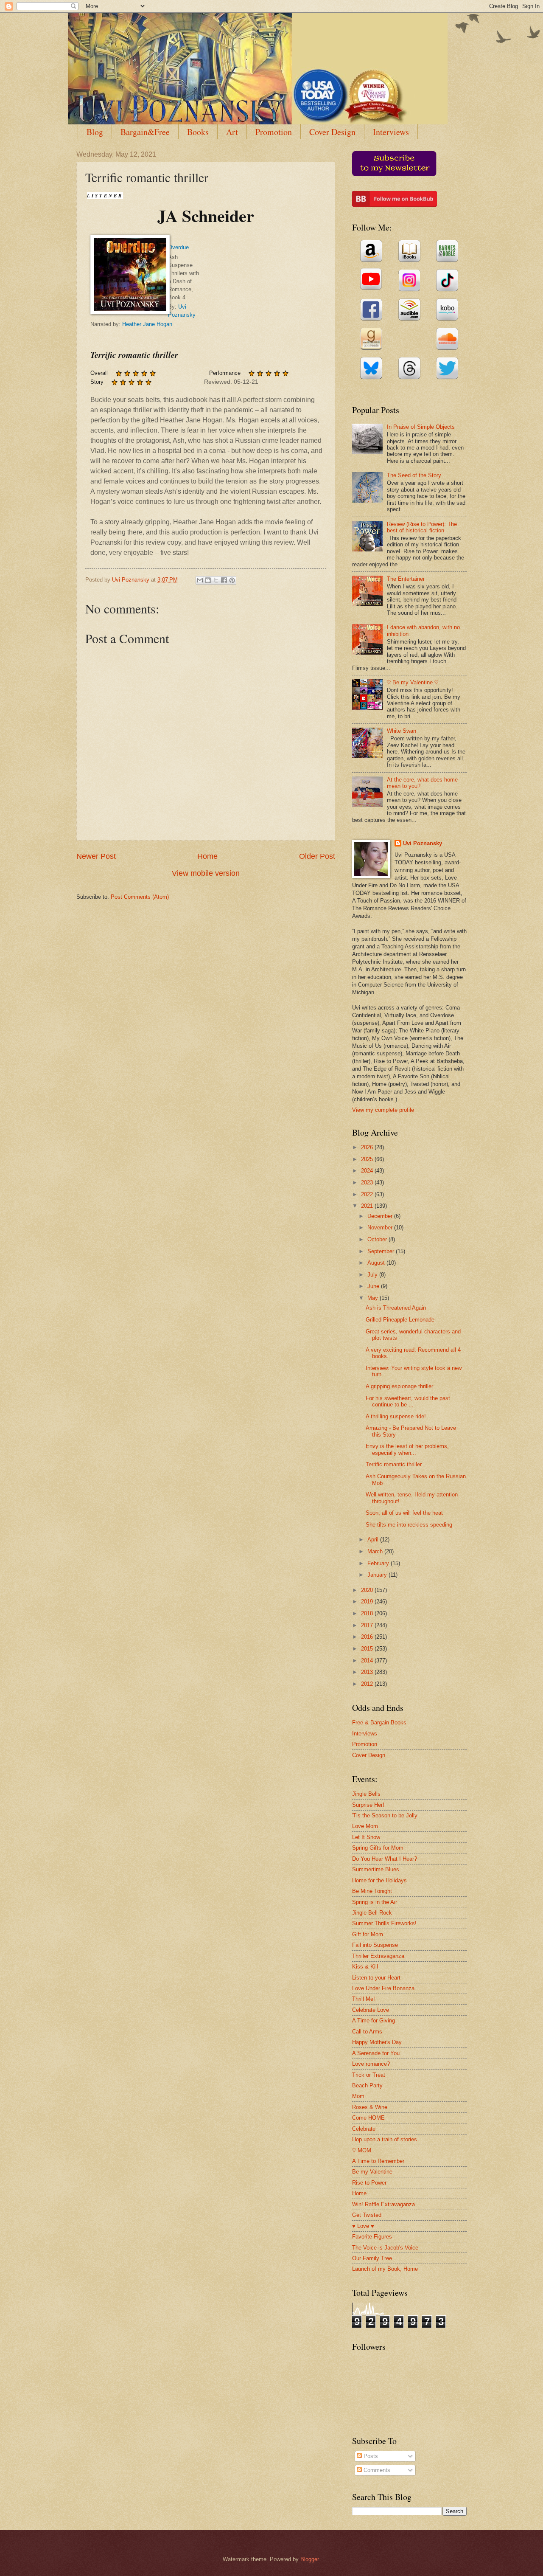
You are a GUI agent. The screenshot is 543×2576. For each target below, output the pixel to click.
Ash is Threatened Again (396, 1308)
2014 (368, 1661)
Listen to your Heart (376, 1978)
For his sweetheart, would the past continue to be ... (408, 1401)
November (381, 1228)
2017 (368, 1625)
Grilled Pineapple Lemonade (400, 1320)
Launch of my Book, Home (385, 2269)
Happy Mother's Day (377, 2042)
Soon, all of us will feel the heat (404, 1513)
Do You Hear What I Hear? (385, 1859)
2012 (368, 1684)
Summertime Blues (376, 1869)
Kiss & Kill (365, 1967)
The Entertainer (406, 579)
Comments (376, 2470)
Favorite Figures (372, 2237)
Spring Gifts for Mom (378, 1848)
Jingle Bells (366, 1794)
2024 (368, 1171)
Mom (358, 2096)
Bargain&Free (145, 132)
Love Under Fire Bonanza (383, 1988)
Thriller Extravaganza (378, 1956)
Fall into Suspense (375, 1945)
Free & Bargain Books (379, 1722)
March (376, 1551)
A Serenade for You (376, 2053)
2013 (368, 1672)
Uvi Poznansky (423, 843)
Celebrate (364, 2129)
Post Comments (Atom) (140, 897)
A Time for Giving (374, 2021)
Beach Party (367, 2085)
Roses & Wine (370, 2107)
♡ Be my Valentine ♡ (413, 682)
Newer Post (96, 856)
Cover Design (332, 132)
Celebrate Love (371, 2010)
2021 (368, 1206)
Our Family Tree (372, 2258)
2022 (368, 1194)
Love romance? (371, 2064)
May (374, 1298)
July (373, 1275)
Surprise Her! (368, 1805)
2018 (368, 1613)
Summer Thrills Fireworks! (384, 1923)
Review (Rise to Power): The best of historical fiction (422, 527)
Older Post (317, 856)
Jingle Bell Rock (372, 1913)
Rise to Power (369, 2183)
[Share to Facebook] (224, 580)
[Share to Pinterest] (232, 580)
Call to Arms (367, 2032)
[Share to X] (216, 580)
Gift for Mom (368, 1934)
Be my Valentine (372, 2172)
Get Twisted (367, 2215)
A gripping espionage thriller (399, 1386)
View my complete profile (383, 1110)
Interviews (391, 132)
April (374, 1540)
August (377, 1263)
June (374, 1286)
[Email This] (200, 580)
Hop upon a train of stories (385, 2139)
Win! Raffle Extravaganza (383, 2204)
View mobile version (206, 873)
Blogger (309, 2559)
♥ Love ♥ (363, 2226)
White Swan (402, 731)
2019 (368, 1602)
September (382, 1251)
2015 (368, 1649)
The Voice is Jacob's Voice (385, 2248)
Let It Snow (366, 1837)
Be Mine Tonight (372, 1891)
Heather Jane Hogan (147, 324)
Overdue (178, 247)
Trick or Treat (369, 2075)
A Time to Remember (378, 2161)
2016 (368, 1637)
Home (207, 856)
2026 (368, 1147)
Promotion (274, 132)
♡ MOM (362, 2150)
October (378, 1239)
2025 (368, 1159)
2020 (368, 1590)
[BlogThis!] (208, 580)
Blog (95, 132)
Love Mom (365, 1826)
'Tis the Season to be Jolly (385, 1815)
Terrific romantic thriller (394, 1464)
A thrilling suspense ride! (396, 1416)
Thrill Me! (364, 1999)
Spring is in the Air (375, 1902)
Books (198, 132)
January (378, 1575)
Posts (370, 2456)
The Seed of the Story (414, 475)
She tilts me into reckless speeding (409, 1525)
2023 (368, 1183)
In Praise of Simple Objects (421, 427)
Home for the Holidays (379, 1880)
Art (232, 132)
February (379, 1563)
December (381, 1216)
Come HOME (368, 2118)
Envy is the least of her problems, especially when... (407, 1449)
